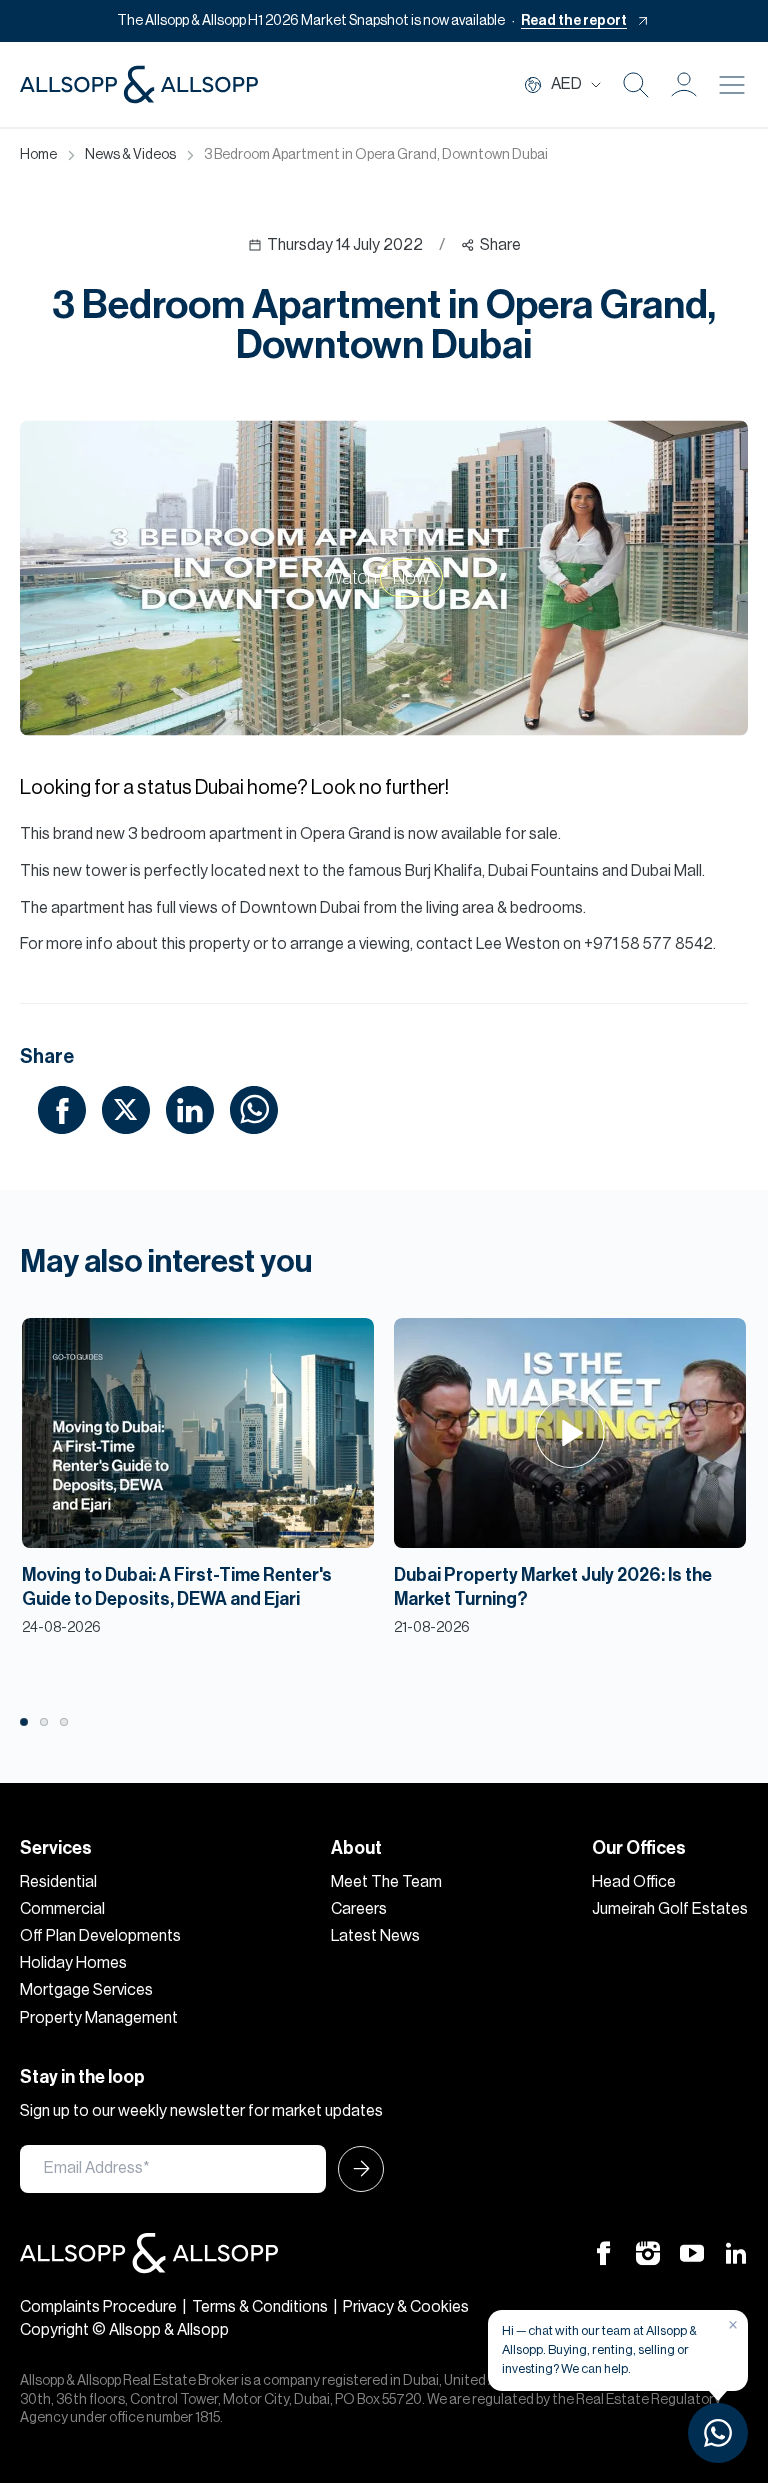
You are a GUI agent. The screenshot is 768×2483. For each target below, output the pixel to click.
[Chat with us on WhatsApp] (718, 2433)
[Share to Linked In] (190, 1109)
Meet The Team (386, 1882)
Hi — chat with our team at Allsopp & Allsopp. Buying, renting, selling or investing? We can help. (599, 2349)
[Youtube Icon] (692, 2253)
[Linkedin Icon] (736, 2253)
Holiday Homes (73, 1963)
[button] (684, 85)
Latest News (375, 1936)
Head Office (634, 1882)
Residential (58, 1882)
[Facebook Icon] (604, 2253)
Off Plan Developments (100, 1936)
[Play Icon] (570, 1433)
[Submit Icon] (355, 2169)
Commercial (62, 1909)
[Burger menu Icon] (732, 85)
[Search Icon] (636, 85)
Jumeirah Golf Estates (670, 1909)
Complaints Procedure (98, 2307)
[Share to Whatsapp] (254, 1109)
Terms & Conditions (260, 2307)
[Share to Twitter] (126, 1109)
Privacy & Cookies (406, 2307)
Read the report (574, 21)
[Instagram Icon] (648, 2253)
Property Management (99, 2018)
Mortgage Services (86, 1990)
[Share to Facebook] (62, 1109)
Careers (359, 1909)
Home (38, 155)
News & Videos (130, 155)
